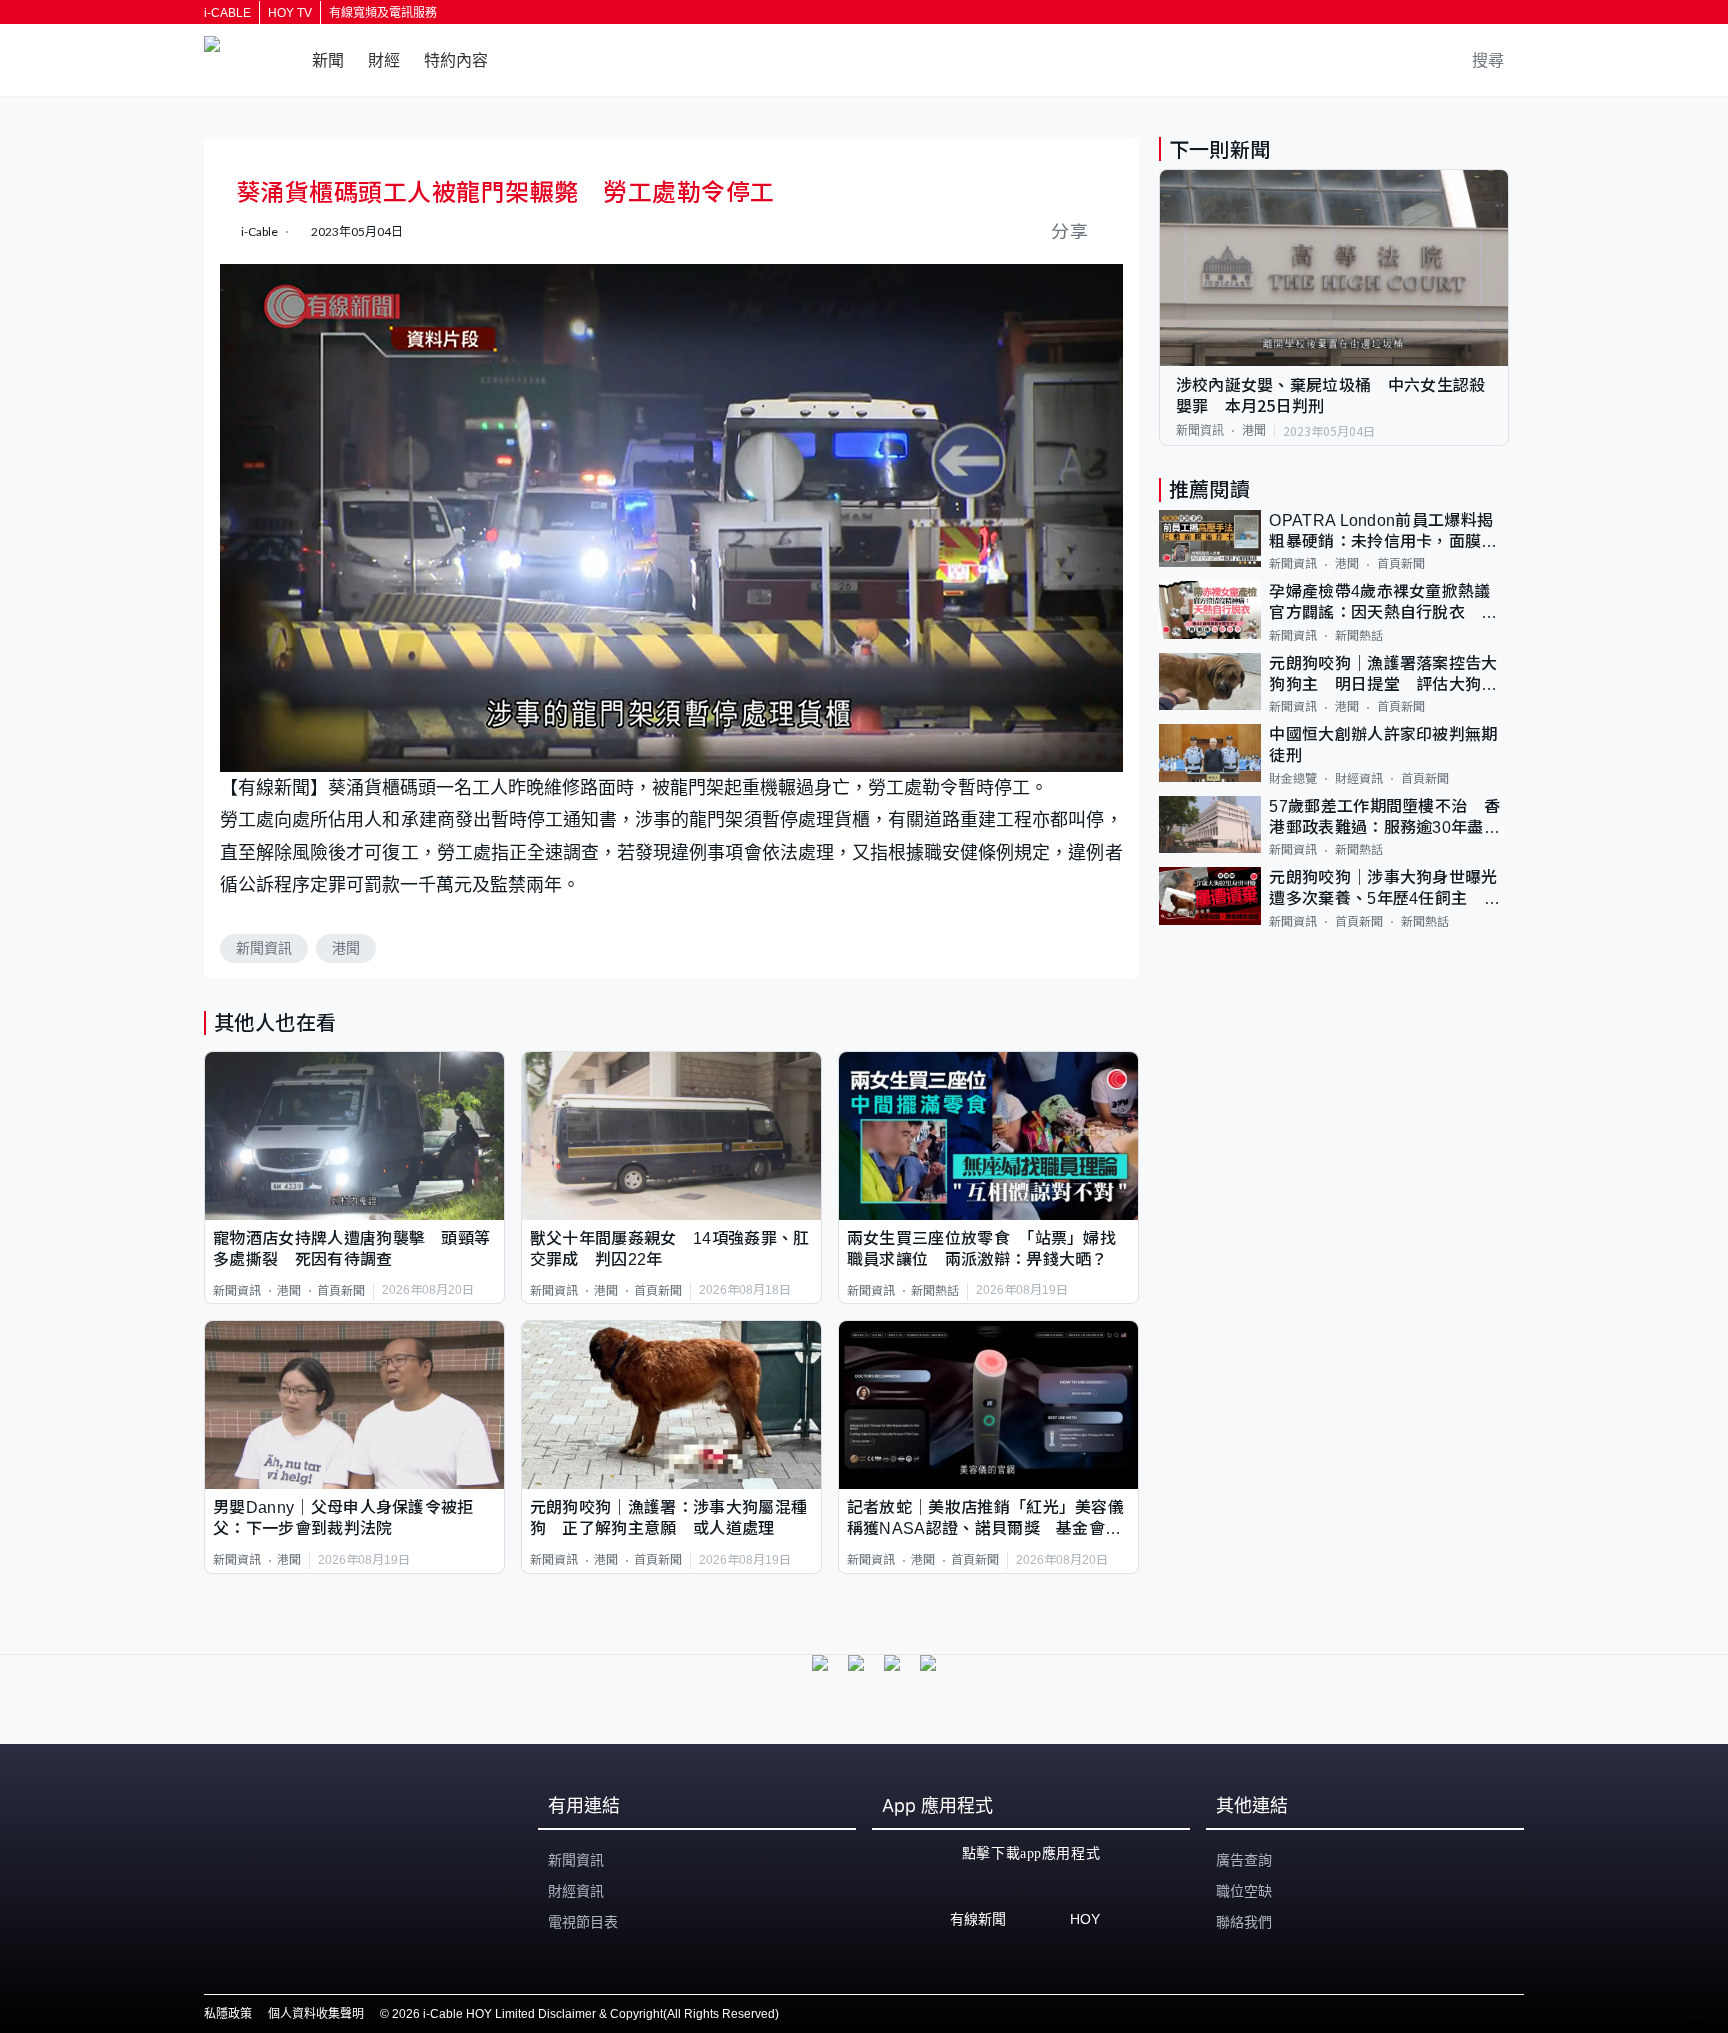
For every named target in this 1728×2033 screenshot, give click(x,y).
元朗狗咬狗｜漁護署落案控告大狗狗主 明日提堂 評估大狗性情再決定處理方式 (1383, 675)
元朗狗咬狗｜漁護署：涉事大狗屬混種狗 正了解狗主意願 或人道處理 (668, 1518)
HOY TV (290, 13)
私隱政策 (228, 2014)
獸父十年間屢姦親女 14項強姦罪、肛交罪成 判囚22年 (670, 1249)
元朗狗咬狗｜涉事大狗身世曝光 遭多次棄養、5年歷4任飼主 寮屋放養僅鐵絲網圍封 (1389, 889)
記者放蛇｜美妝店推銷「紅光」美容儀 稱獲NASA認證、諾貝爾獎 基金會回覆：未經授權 (988, 1519)
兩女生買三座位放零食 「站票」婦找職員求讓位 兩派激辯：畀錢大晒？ (981, 1249)
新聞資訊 (264, 948)
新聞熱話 (935, 1291)
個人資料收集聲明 (316, 2014)
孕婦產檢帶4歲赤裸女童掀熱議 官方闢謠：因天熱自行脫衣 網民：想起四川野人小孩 (1388, 603)
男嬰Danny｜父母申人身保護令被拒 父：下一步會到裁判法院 (351, 1518)
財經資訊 (1359, 779)
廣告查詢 (1244, 1860)
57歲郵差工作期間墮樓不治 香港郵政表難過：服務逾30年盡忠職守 (1384, 818)
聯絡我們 (1244, 1922)
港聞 (346, 948)
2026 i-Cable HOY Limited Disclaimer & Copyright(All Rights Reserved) (585, 2014)
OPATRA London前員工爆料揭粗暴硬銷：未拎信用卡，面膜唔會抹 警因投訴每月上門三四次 (1383, 532)
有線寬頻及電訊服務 (383, 13)
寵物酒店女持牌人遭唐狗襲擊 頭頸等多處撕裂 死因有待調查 (351, 1249)
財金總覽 (1293, 779)
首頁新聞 (341, 1291)
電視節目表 (583, 1922)
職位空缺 (1244, 1891)
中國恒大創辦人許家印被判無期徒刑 (1383, 745)
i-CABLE (227, 13)
